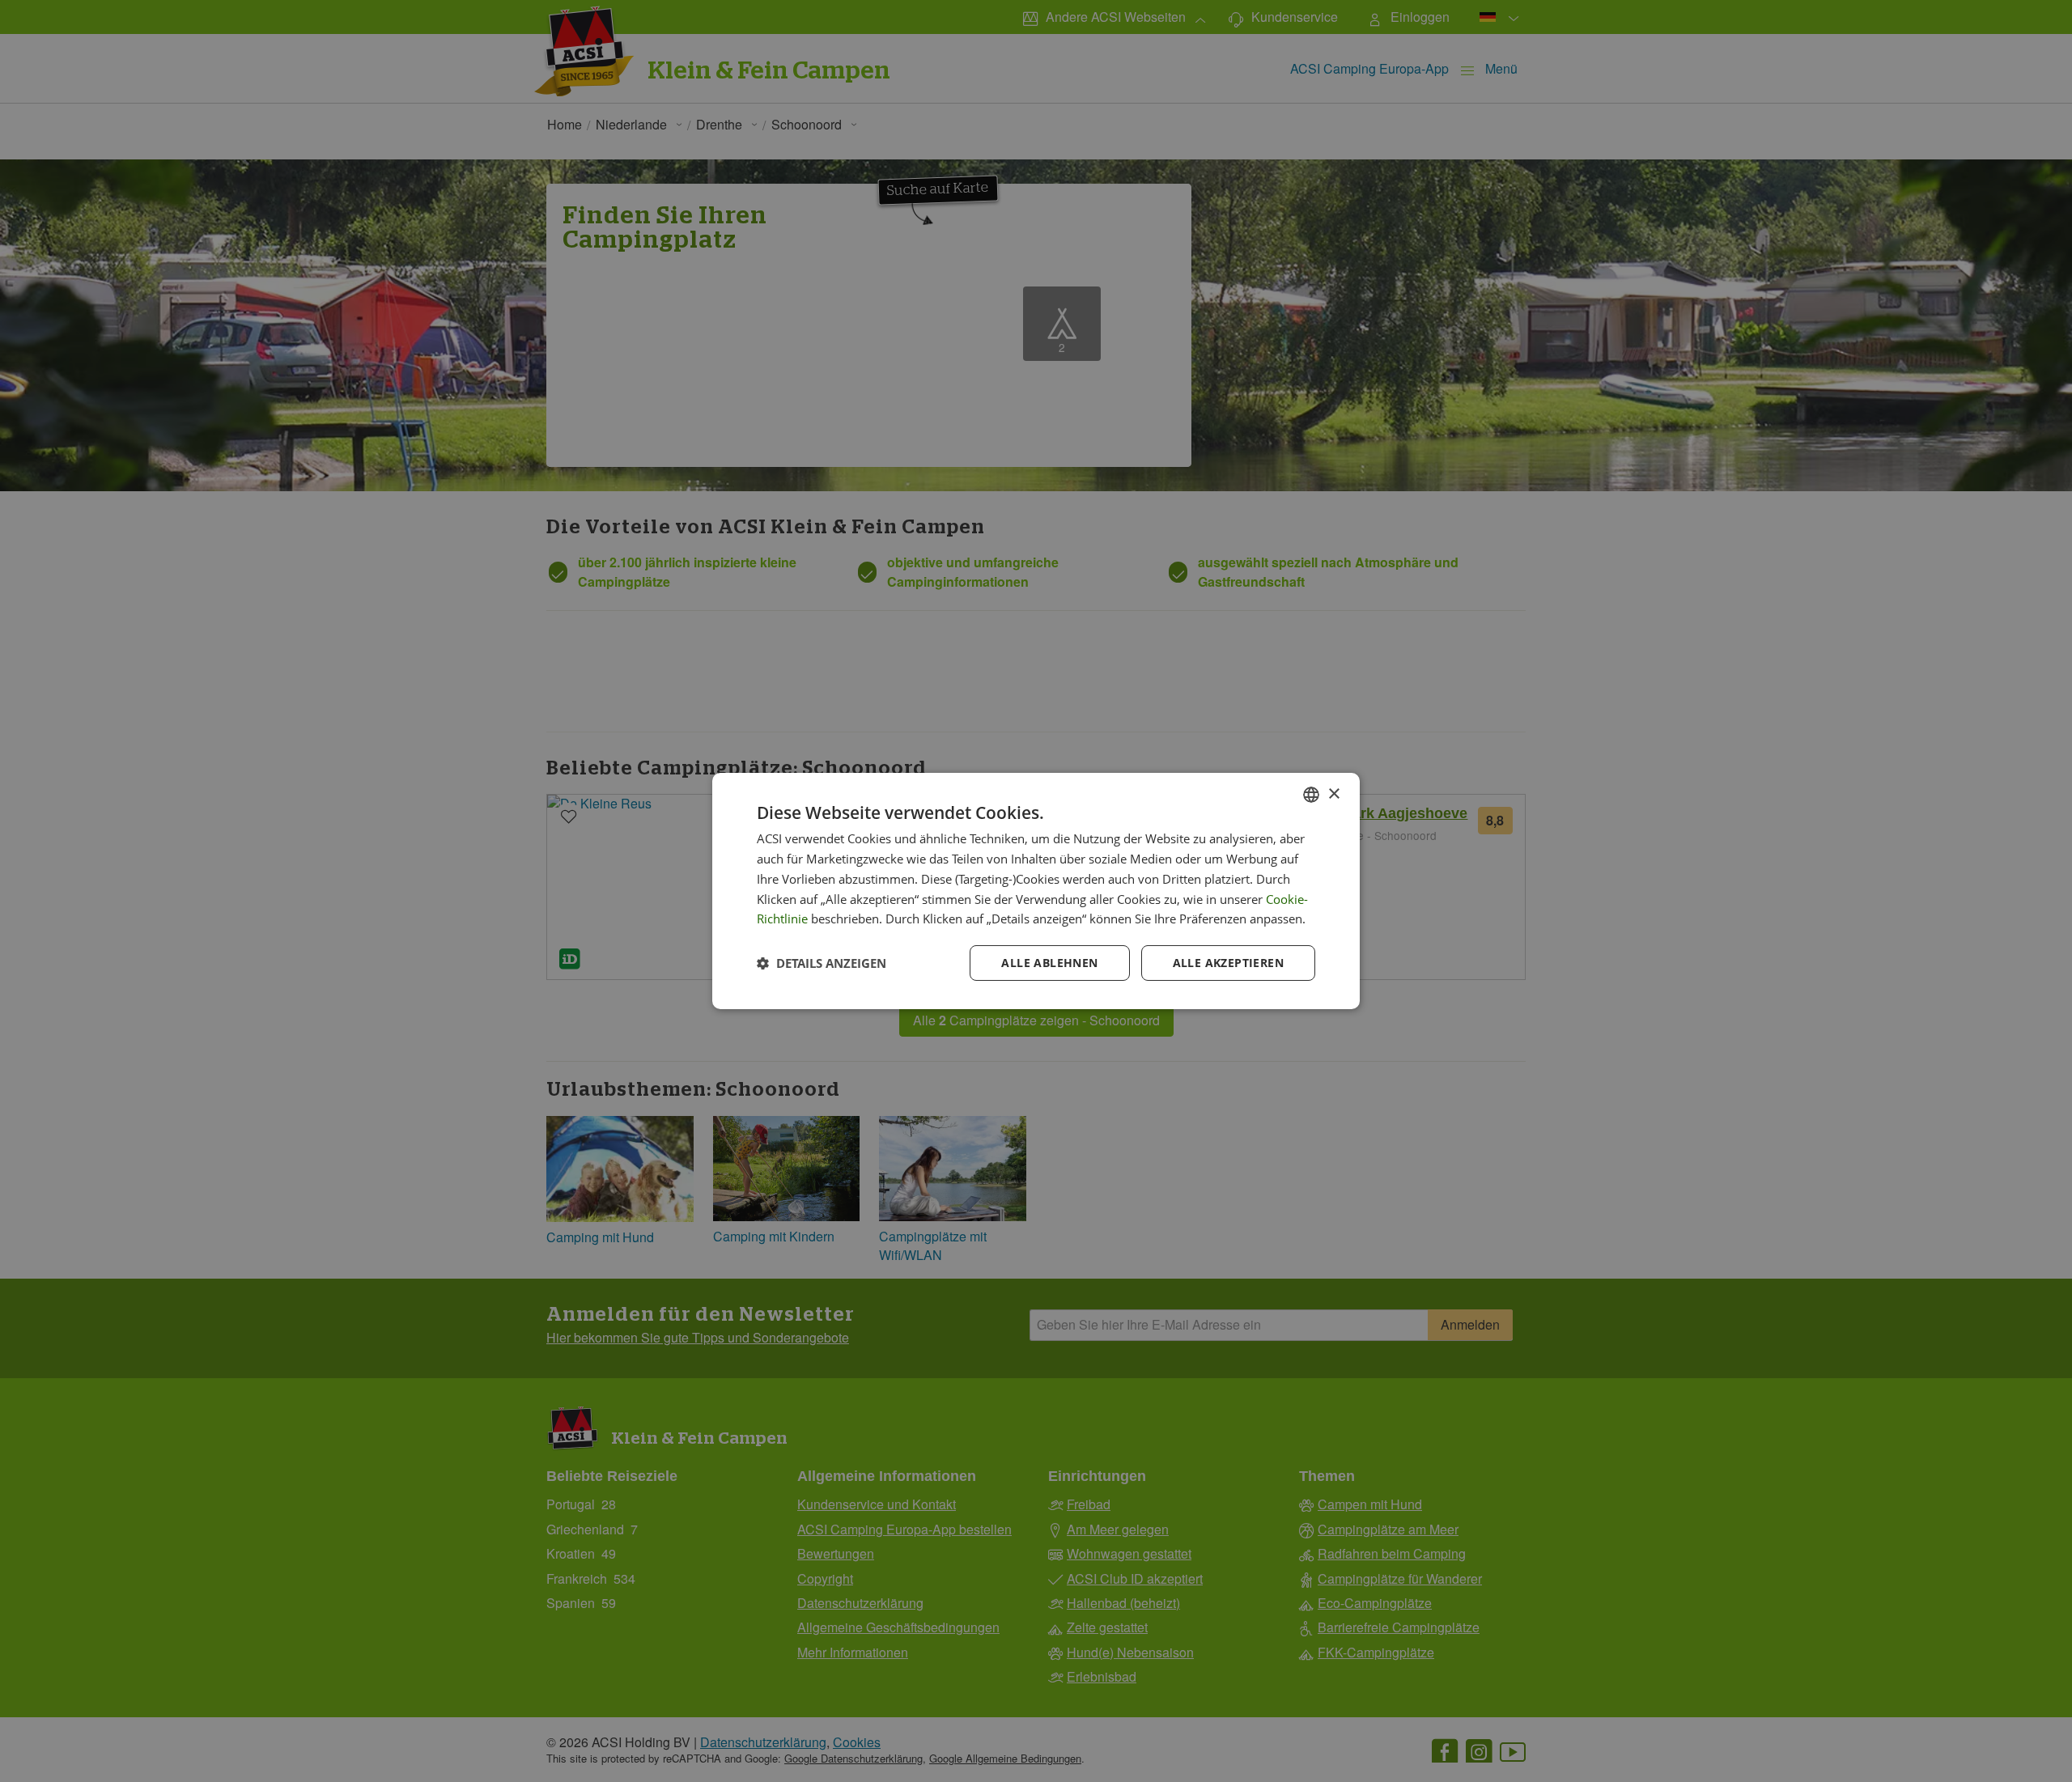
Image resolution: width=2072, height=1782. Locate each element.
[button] (822, 963)
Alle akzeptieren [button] (1228, 963)
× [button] (1333, 793)
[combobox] (1311, 795)
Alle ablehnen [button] (1049, 963)
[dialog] (1036, 891)
